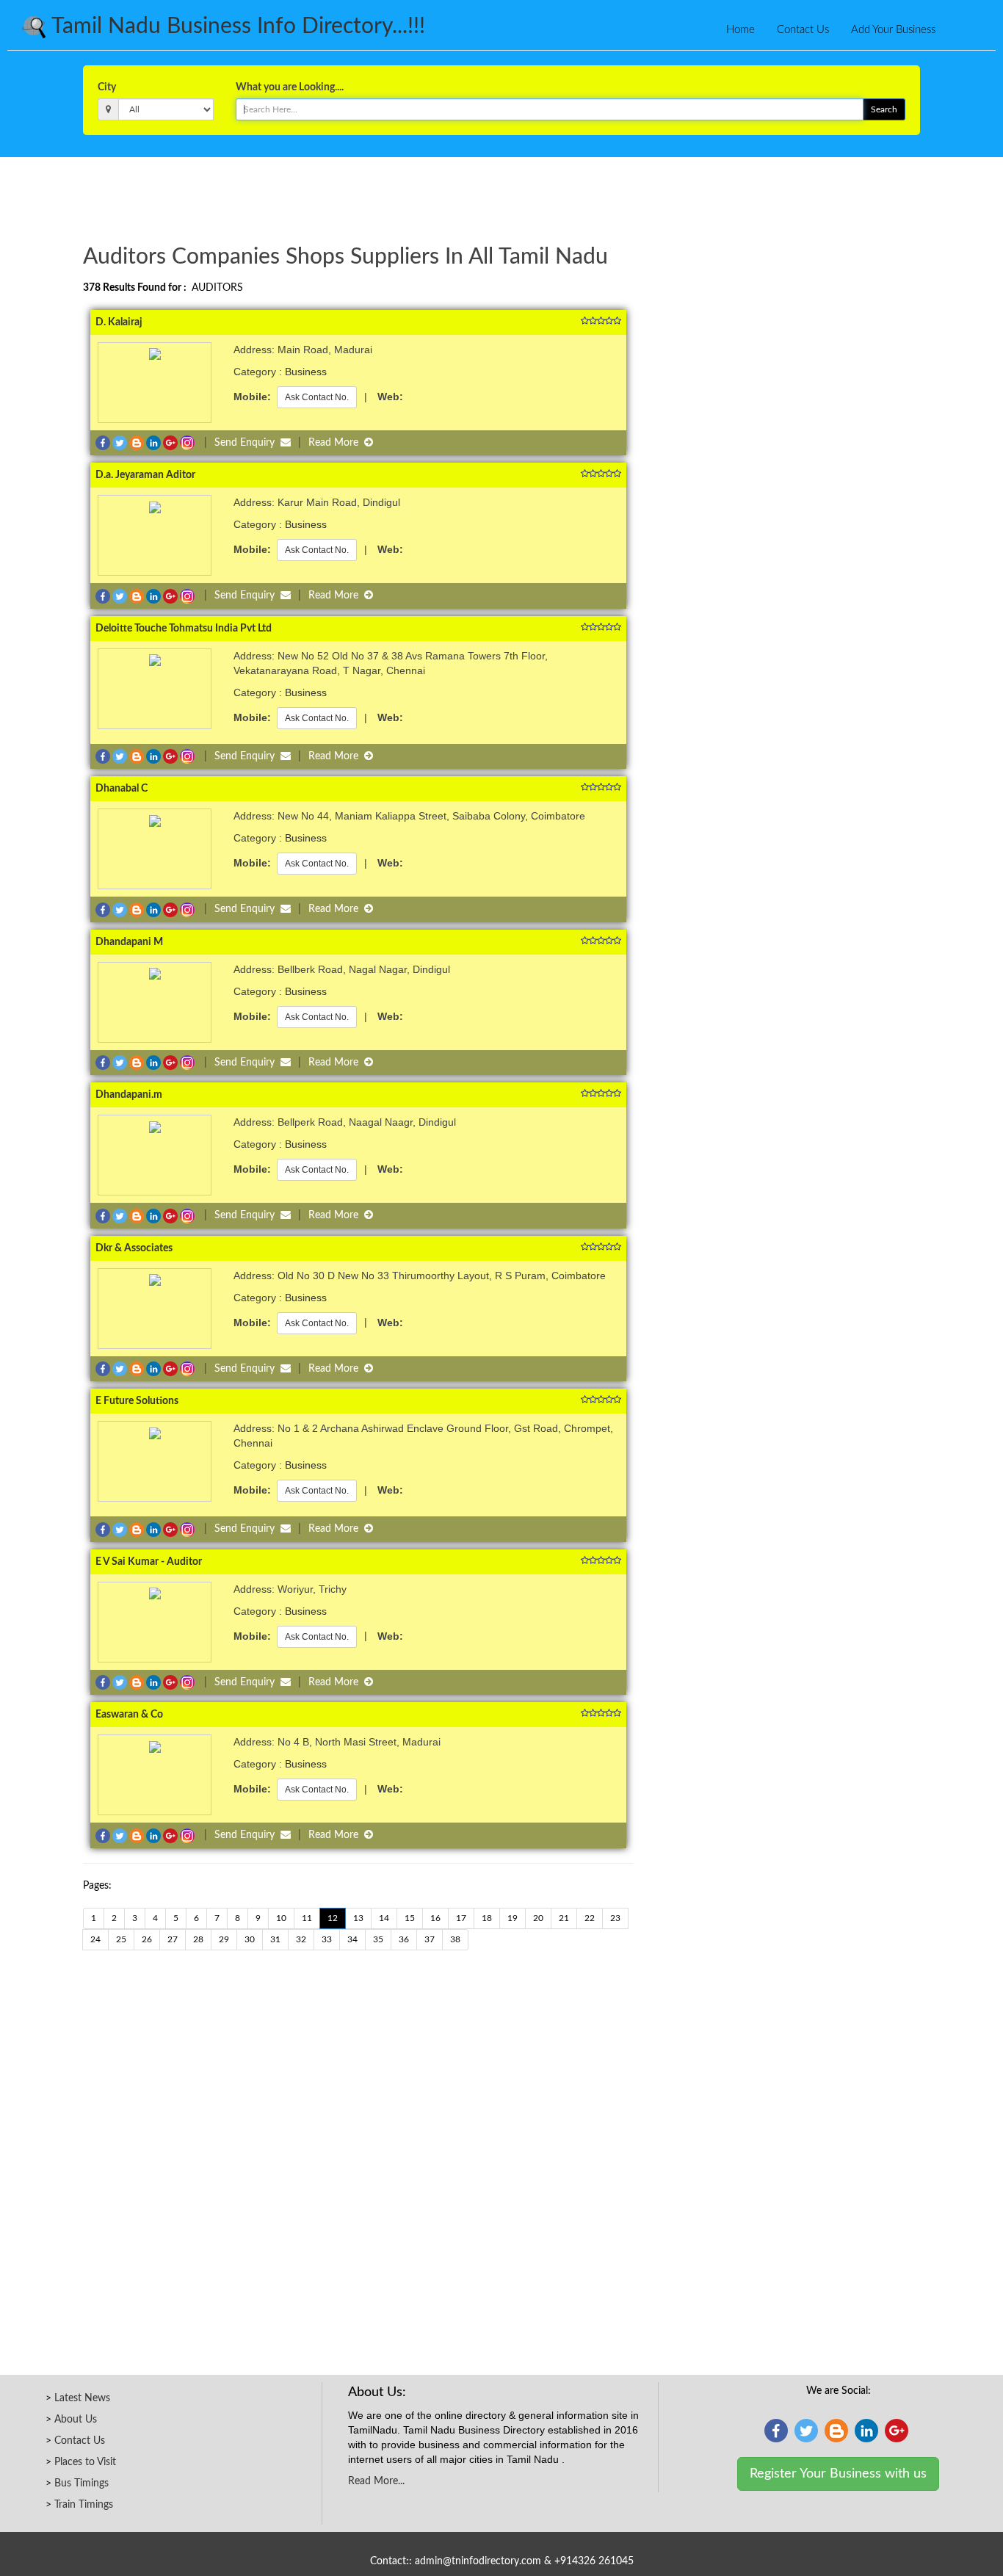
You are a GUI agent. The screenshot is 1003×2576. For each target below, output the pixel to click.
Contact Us (803, 30)
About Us (76, 2420)
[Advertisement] (501, 198)
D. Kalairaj (119, 322)
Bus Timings (82, 2483)
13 (358, 1918)
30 (250, 1939)
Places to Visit (85, 2462)
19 (513, 1918)
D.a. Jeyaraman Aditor (145, 475)
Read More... (376, 2481)
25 (121, 1939)
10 (281, 1918)
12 (333, 1918)
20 (538, 1918)
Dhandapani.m (129, 1095)
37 (430, 1939)
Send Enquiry (247, 443)
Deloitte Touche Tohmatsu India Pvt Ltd (184, 629)
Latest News (82, 2398)
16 (435, 1918)
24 (95, 1939)
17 (461, 1918)
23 (615, 1918)
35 (378, 1939)
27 (173, 1939)
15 (410, 1918)
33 (327, 1939)
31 (275, 1939)
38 (455, 1939)
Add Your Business (893, 30)
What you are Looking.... (290, 87)
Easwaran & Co (129, 1715)
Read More (336, 443)
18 (487, 1918)
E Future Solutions (137, 1401)
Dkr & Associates (134, 1248)
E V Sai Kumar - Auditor (149, 1562)
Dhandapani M (129, 942)
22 (590, 1918)
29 (224, 1939)
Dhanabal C (122, 789)
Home (741, 30)
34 (352, 1939)
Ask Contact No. (317, 397)
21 (564, 1918)
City (107, 87)
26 (147, 1939)
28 (198, 1939)
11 (307, 1918)
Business (306, 372)
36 (404, 1939)
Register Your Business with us (838, 2474)
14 (384, 1918)
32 (301, 1939)
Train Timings (84, 2505)
